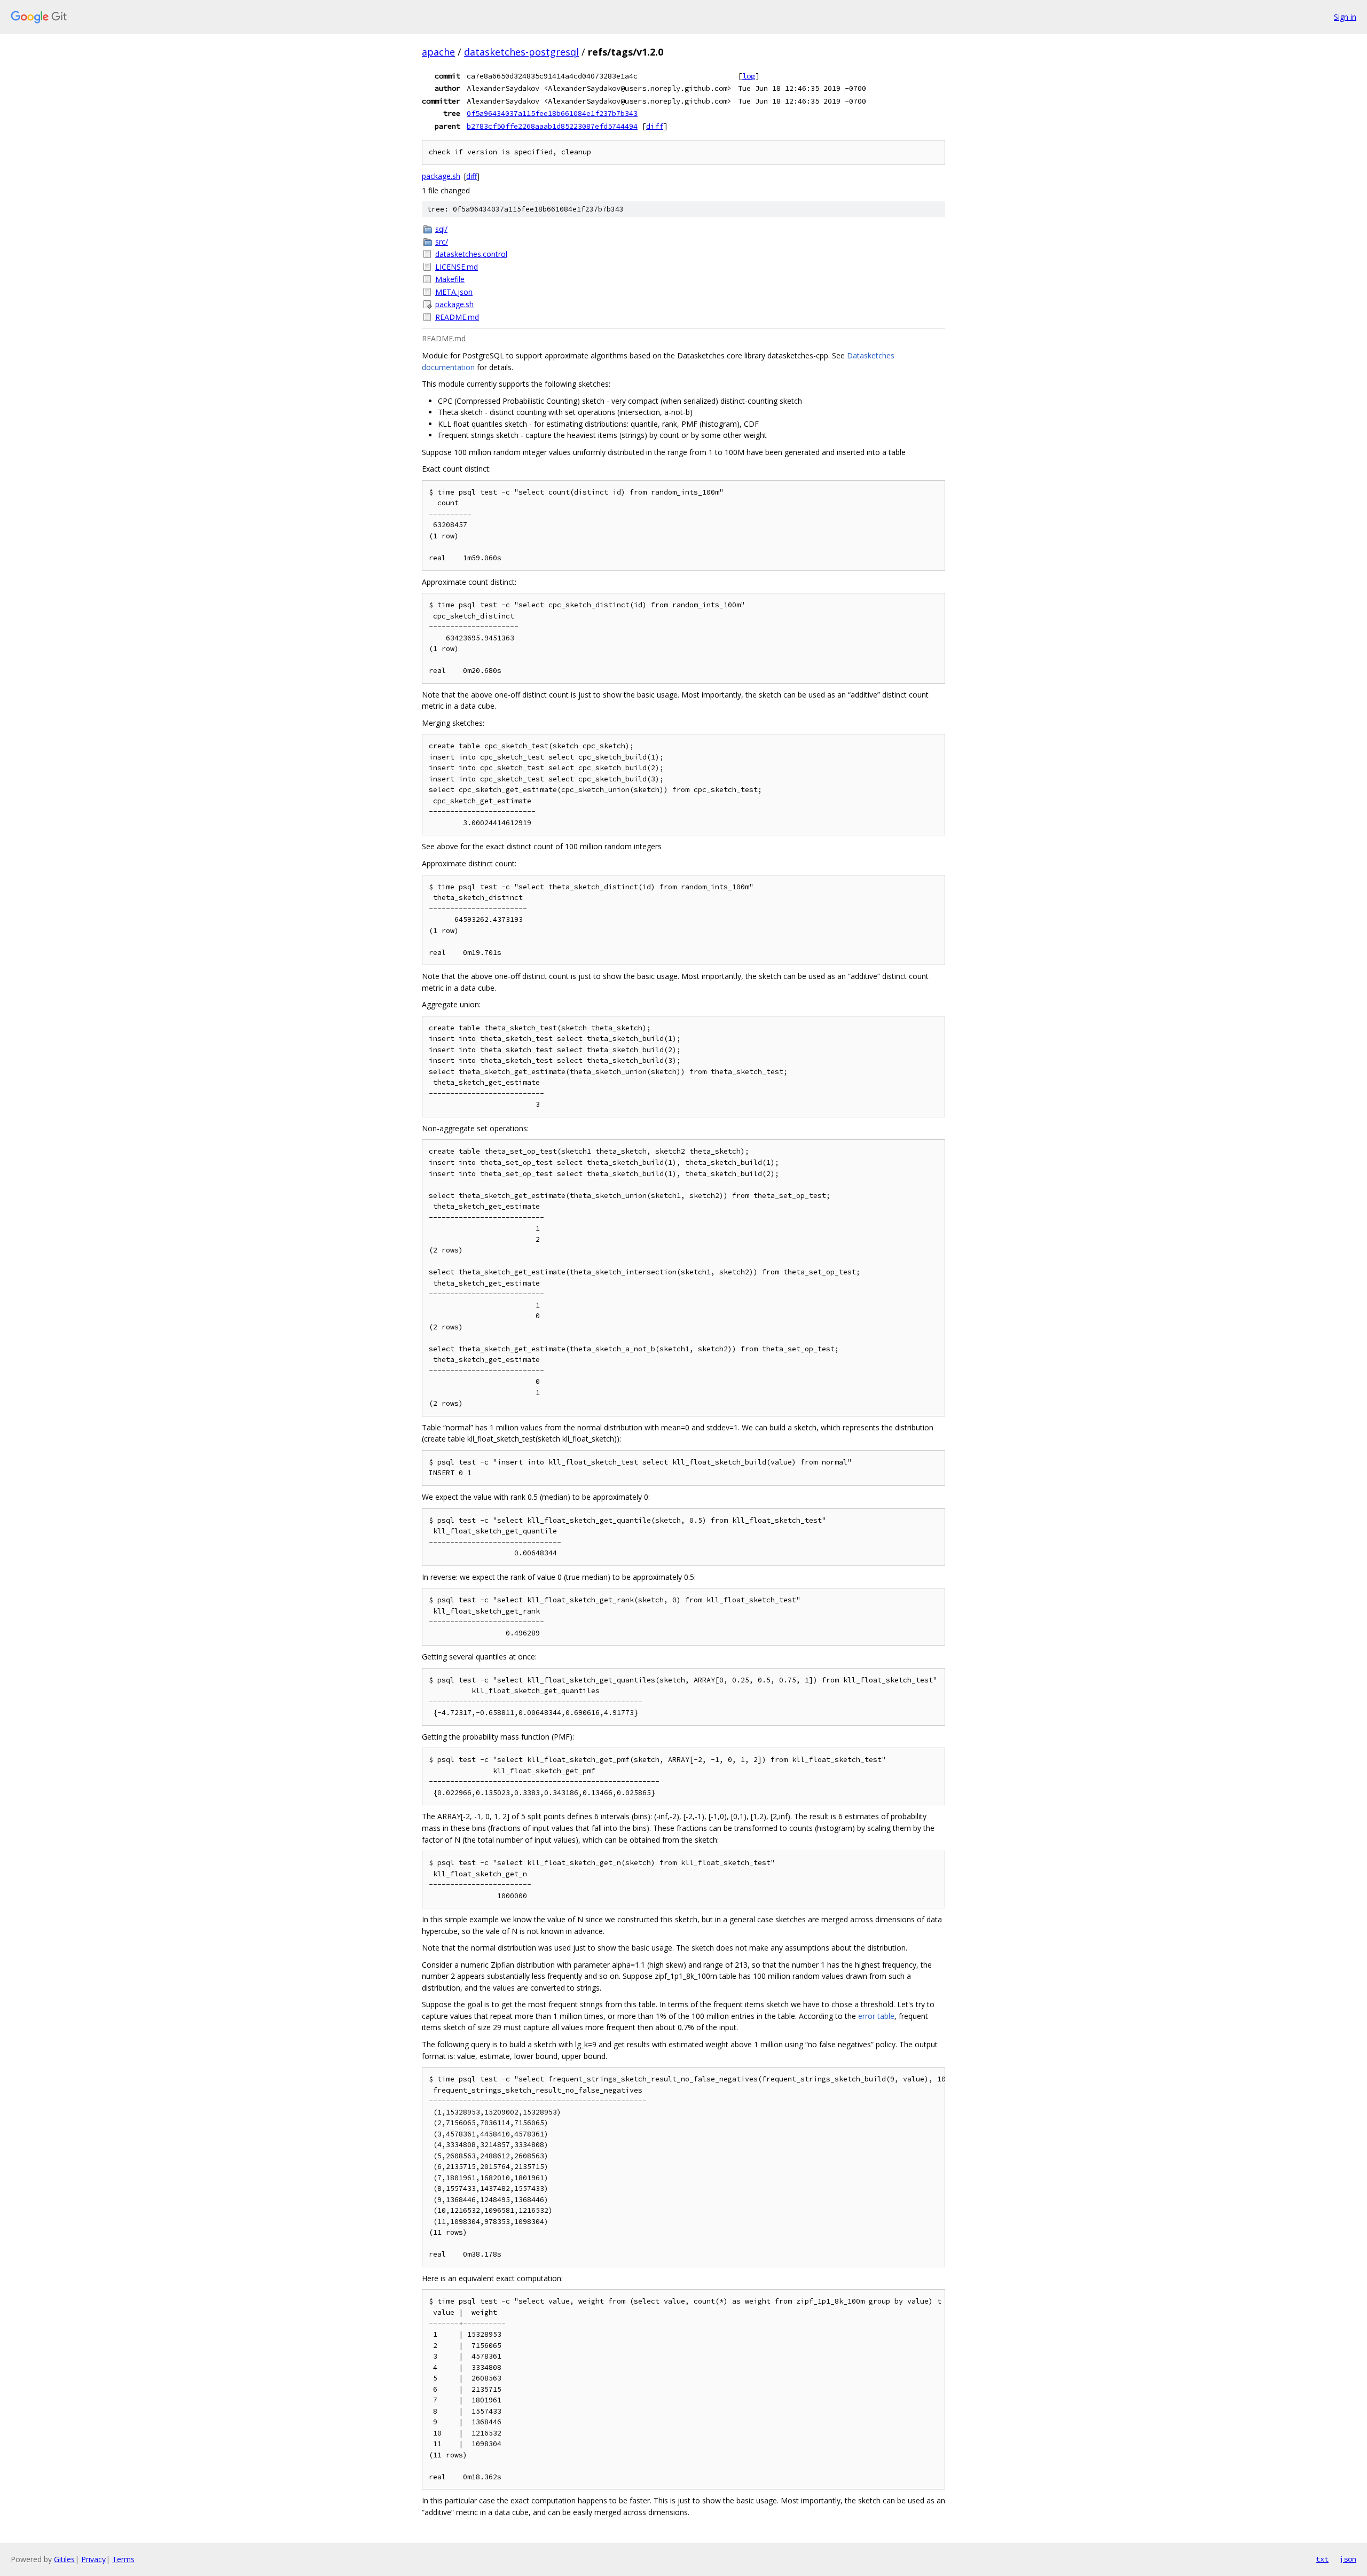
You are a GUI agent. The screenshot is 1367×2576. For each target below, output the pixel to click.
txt (1322, 2559)
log (749, 76)
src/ (442, 242)
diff (655, 126)
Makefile (450, 279)
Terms (123, 2559)
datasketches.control (471, 254)
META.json (454, 292)
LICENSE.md (457, 267)
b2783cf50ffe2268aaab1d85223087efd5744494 (552, 126)
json (1348, 2559)
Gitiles (64, 2559)
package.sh (441, 176)
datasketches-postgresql (521, 52)
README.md (457, 317)
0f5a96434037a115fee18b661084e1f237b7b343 (552, 113)
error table (876, 2016)
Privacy (93, 2559)
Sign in (1345, 17)
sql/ (441, 229)
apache (438, 52)
